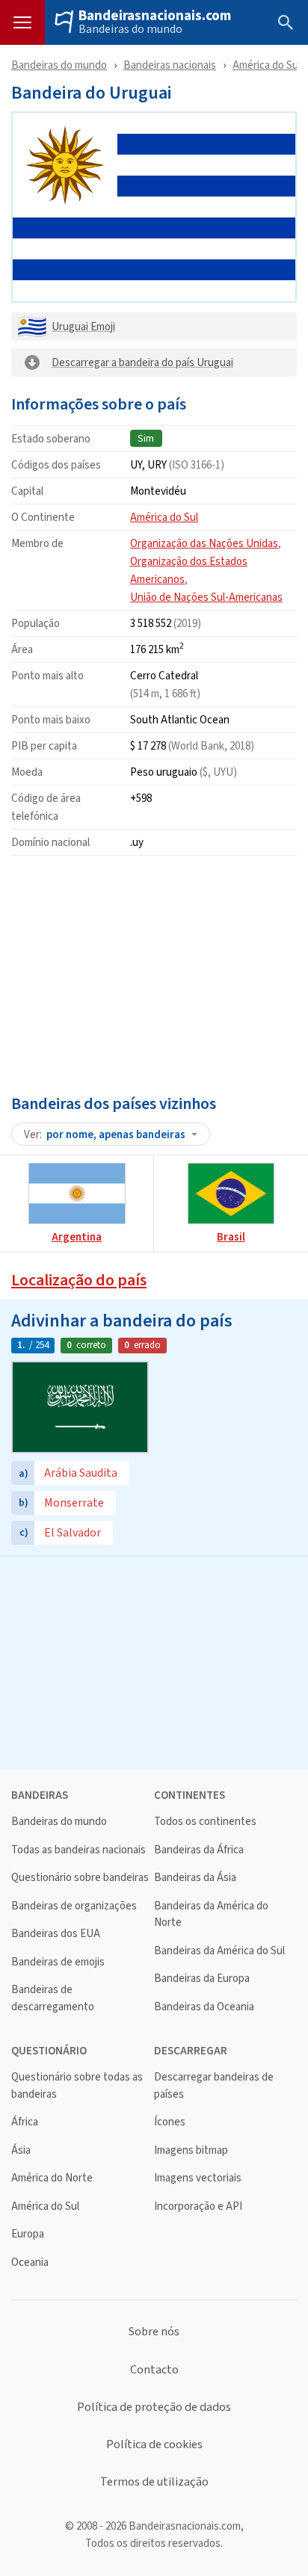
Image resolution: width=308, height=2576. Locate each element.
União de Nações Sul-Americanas (206, 597)
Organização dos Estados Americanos (189, 570)
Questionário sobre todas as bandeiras (77, 2085)
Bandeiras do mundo (130, 29)
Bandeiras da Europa (202, 1979)
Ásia (21, 2150)
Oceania (30, 2263)
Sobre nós (154, 2332)
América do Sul (267, 65)
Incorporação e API (198, 2206)
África (25, 2122)
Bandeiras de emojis (58, 1962)
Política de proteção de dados (154, 2407)
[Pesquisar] (286, 22)
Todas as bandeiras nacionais (78, 1850)
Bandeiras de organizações (74, 1906)
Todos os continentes (205, 1822)
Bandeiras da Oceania (204, 2007)
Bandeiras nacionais (170, 65)
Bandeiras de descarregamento (53, 1998)
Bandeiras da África (199, 1850)
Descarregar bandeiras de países (214, 2085)
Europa (28, 2234)
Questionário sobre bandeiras (80, 1878)
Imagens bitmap (191, 2150)
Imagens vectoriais (198, 2178)
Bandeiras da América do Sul (219, 1951)
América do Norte (52, 2178)
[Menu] (22, 22)
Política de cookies (154, 2444)
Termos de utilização (154, 2482)
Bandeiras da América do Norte (211, 1914)
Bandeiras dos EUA (56, 1934)
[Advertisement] (154, 972)
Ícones (170, 2122)
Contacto (154, 2370)
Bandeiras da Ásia (195, 1878)
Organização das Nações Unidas (204, 543)
